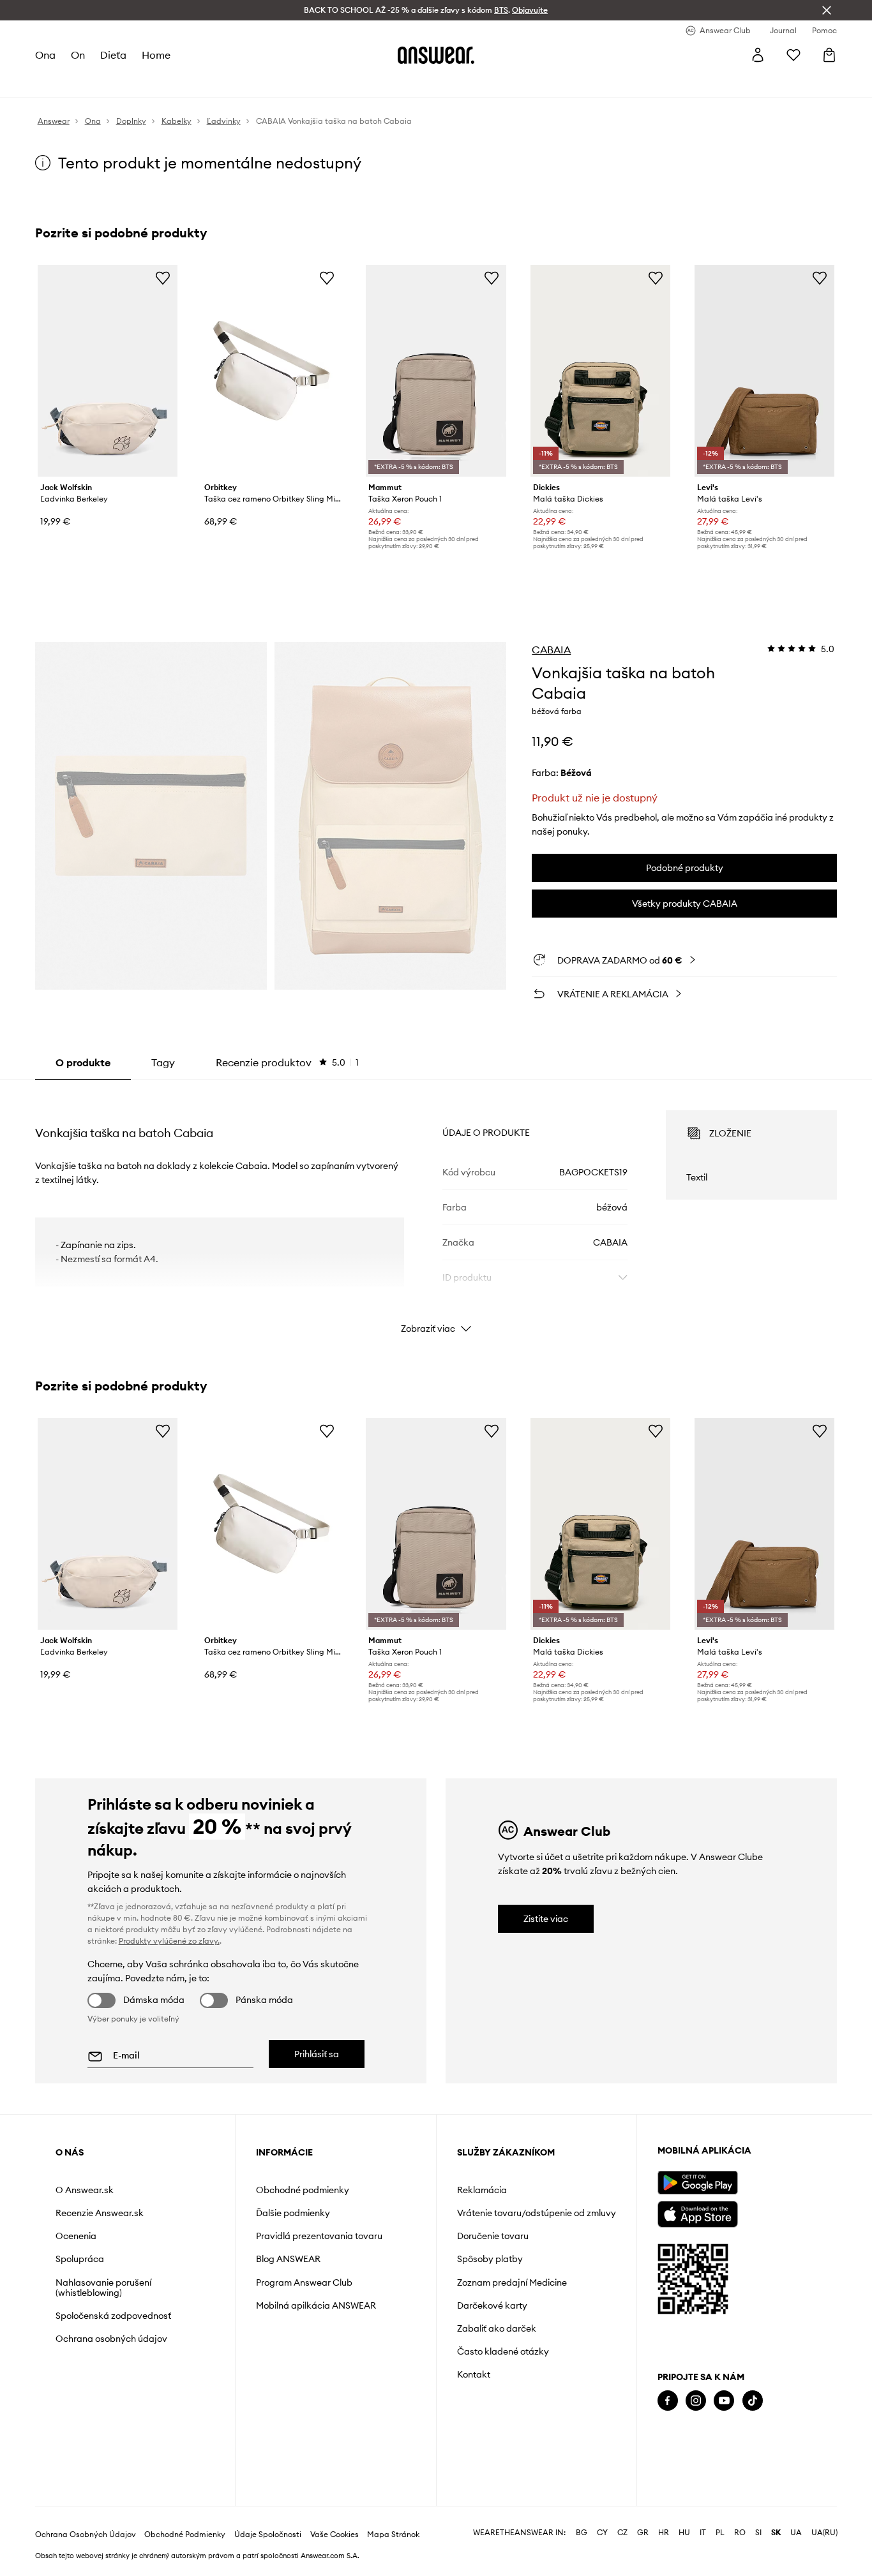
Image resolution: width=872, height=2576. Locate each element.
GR (643, 2533)
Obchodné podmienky (303, 2190)
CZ (622, 2533)
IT (703, 2533)
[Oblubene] (793, 55)
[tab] (287, 1062)
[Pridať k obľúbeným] (163, 278)
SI (758, 2533)
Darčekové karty (492, 2305)
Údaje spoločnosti (268, 2535)
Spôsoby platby (490, 2259)
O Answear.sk (85, 2190)
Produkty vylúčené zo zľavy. (169, 1941)
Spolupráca (80, 2259)
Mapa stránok (393, 2535)
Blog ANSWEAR (288, 2259)
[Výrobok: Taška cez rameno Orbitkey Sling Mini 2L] (272, 371)
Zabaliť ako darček (497, 2328)
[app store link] (697, 2213)
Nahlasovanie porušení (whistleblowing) (103, 2288)
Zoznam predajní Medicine (512, 2282)
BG (582, 2533)
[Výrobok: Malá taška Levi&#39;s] (764, 371)
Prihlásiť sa (317, 2054)
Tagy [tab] (163, 1062)
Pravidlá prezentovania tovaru (319, 2236)
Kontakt (474, 2374)
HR (664, 2533)
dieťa (113, 55)
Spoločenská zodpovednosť (113, 2316)
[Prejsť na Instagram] (696, 2401)
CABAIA (551, 650)
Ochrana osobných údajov (111, 2339)
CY (602, 2533)
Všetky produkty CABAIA (685, 904)
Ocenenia (76, 2236)
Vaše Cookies (335, 2535)
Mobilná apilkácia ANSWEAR (316, 2305)
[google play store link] (697, 2183)
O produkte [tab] (83, 1062)
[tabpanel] (436, 1210)
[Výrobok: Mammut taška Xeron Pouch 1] (436, 371)
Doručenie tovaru (493, 2236)
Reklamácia (482, 2190)
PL (720, 2533)
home (156, 55)
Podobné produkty (685, 868)
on (78, 55)
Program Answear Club (304, 2282)
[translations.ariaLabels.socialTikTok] (753, 2401)
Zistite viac (546, 1919)
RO (740, 2533)
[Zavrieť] (827, 10)
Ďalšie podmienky (293, 2213)
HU (684, 2533)
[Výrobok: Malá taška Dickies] (600, 371)
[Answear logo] (436, 55)
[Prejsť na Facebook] (668, 2401)
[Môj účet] (758, 55)
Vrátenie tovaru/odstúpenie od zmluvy (537, 2213)
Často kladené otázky (503, 2351)
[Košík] (829, 55)
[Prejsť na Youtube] (724, 2401)
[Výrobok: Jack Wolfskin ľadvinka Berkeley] (108, 371)
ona (45, 55)
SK (776, 2533)
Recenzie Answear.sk (100, 2213)
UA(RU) (824, 2533)
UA (796, 2533)
